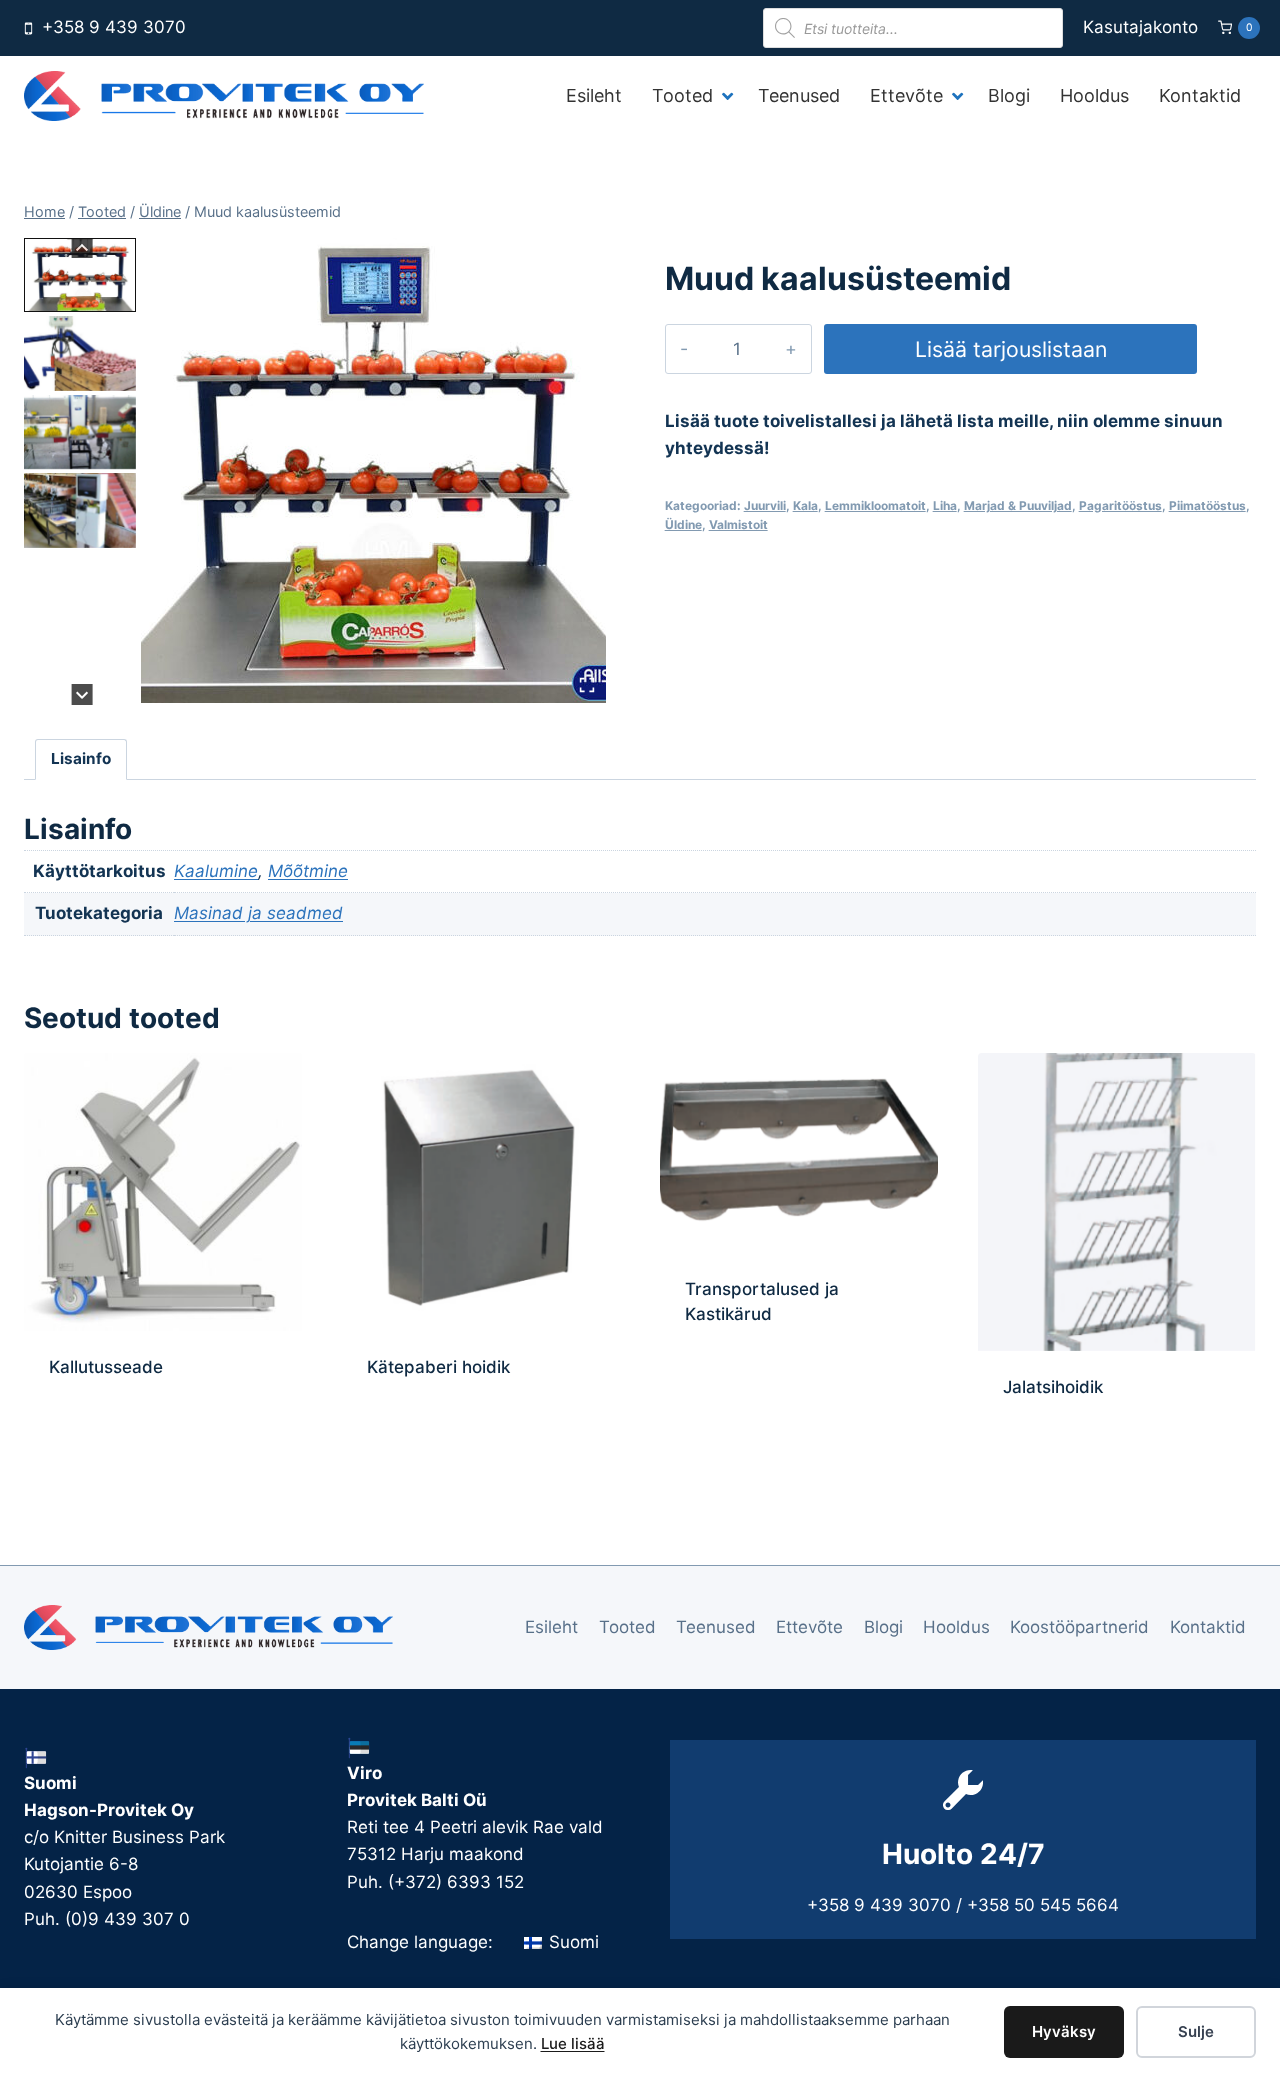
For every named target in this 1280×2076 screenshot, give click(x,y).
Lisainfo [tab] (81, 758)
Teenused (716, 1627)
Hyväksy (1064, 2031)
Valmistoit (738, 524)
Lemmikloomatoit (875, 505)
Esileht (551, 1627)
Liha (945, 505)
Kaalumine (216, 871)
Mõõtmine (308, 871)
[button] (80, 275)
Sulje (1196, 2031)
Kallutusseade (106, 1367)
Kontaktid (1208, 1627)
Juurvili (765, 505)
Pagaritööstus (1120, 505)
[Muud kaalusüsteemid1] (374, 470)
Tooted (627, 1627)
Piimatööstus (1207, 505)
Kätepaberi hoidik (438, 1367)
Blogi (883, 1627)
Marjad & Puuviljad (1018, 505)
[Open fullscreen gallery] (587, 685)
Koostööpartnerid (1079, 1627)
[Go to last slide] (82, 248)
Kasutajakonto (1140, 27)
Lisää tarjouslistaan (1011, 349)
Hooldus (956, 1627)
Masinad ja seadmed (258, 913)
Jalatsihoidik (1053, 1387)
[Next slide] (82, 694)
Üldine (683, 524)
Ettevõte (809, 1627)
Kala (805, 505)
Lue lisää (573, 2043)
